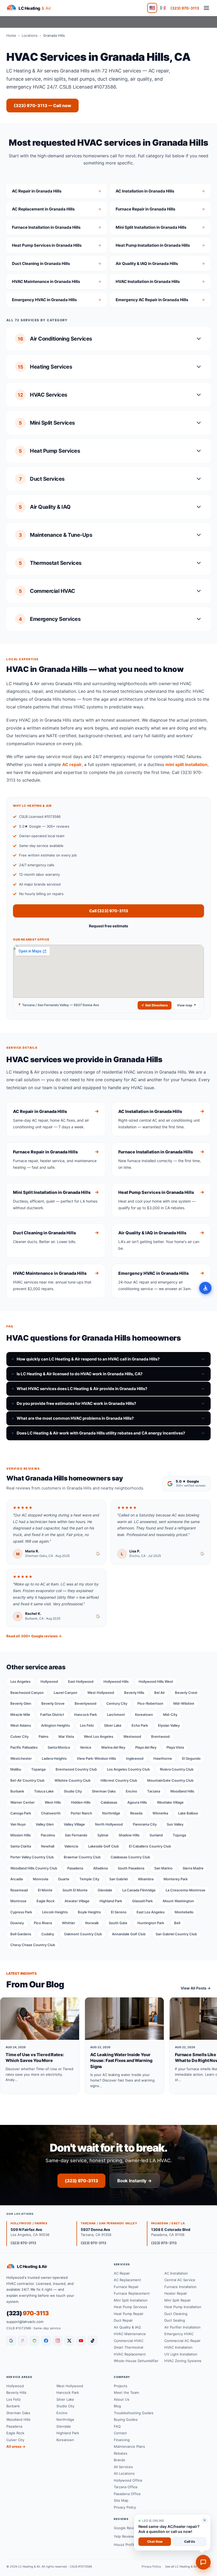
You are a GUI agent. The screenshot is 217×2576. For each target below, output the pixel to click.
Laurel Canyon (65, 1693)
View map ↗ (187, 1005)
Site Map (121, 2500)
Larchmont (116, 1715)
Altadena (100, 1868)
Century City (117, 1703)
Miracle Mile (20, 1715)
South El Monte (75, 1890)
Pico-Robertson (150, 1703)
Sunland (156, 1835)
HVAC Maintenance (130, 2334)
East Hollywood (81, 1681)
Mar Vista (66, 1736)
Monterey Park (176, 1879)
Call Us (190, 2541)
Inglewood (135, 1758)
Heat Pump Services (130, 2307)
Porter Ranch (81, 1813)
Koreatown (144, 1715)
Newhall (48, 1846)
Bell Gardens (21, 1934)
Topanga (38, 1769)
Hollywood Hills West (156, 1681)
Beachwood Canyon (27, 1693)
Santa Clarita (21, 1846)
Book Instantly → (134, 2181)
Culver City (19, 1736)
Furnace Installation (180, 2287)
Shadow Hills (129, 1835)
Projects (121, 2386)
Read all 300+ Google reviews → (34, 1636)
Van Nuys (18, 1824)
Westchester (21, 1758)
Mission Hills (21, 1835)
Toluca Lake (44, 1791)
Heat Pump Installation (183, 2307)
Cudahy (48, 1934)
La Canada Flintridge (139, 1890)
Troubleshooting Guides (134, 2413)
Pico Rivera (43, 1923)
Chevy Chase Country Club (33, 1945)
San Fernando (76, 1835)
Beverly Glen (21, 1703)
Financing (122, 2440)
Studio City (73, 1791)
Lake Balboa (188, 1813)
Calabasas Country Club (130, 1857)
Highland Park (111, 1901)
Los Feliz (87, 1725)
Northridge (111, 1813)
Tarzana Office (126, 2487)
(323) (28, 2313)
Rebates (121, 2453)
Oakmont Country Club (83, 1934)
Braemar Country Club (82, 1857)
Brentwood (160, 1736)
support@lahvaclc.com (25, 2322)
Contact (120, 2433)
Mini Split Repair (178, 2300)
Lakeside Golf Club (103, 1846)
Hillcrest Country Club (119, 1780)
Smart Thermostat (129, 2347)
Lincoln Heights (55, 1912)
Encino (131, 1791)
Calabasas (109, 1802)
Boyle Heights (89, 1912)
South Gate (118, 1923)
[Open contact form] (203, 2562)
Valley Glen (45, 1824)
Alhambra (146, 1879)
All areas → (16, 2446)
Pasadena (75, 1868)
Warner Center (22, 1802)
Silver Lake (113, 1725)
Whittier (69, 1923)
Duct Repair (123, 2320)
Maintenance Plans (129, 2446)
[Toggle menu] (206, 8)
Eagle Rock (46, 1901)
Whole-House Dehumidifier (136, 2361)
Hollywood (49, 1681)
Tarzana (154, 1791)
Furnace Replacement (132, 2293)
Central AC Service (180, 2280)
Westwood (132, 1736)
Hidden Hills (81, 1802)
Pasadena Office (127, 2494)
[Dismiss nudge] (205, 2520)
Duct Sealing (175, 2320)
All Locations (124, 2473)
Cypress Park (21, 1912)
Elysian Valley (169, 1725)
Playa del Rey (146, 1747)
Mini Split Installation (131, 2300)
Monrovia (40, 1879)
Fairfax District (52, 1715)
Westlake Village (170, 1802)
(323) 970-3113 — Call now (42, 106)
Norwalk (92, 1923)
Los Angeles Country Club (128, 1769)
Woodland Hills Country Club (34, 1868)
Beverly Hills (134, 1693)
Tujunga (179, 1835)
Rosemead (19, 1890)
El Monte (45, 1890)
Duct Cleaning (176, 2314)
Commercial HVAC (129, 2341)
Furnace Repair (126, 2287)
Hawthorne (163, 1758)
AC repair (72, 764)
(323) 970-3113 (185, 8)
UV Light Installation (181, 2354)
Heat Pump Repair (129, 2314)
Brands (119, 2460)
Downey (17, 1923)
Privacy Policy (125, 2507)
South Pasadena (131, 1868)
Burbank (17, 1791)
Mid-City (170, 1715)
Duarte (64, 1879)
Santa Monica (59, 1747)
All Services (123, 2467)
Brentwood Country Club (76, 1769)
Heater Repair (176, 2293)
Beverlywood (85, 1703)
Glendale (105, 1890)
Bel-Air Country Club (27, 1780)
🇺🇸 (152, 8)
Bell (177, 1923)
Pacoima (48, 1835)
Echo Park (140, 1725)
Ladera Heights (54, 1758)
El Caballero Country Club (150, 1846)
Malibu (16, 1769)
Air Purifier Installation (182, 2327)
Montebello (184, 1912)
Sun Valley (175, 1824)
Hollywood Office (128, 2480)
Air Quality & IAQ (127, 2327)
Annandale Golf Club (129, 1934)
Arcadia (17, 1879)
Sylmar (103, 1835)
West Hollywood (101, 1693)
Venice (86, 1747)
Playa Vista (175, 1747)
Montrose (18, 1901)
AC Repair (122, 2273)
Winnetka (160, 1813)
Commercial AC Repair (182, 2341)
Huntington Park (151, 1923)
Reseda (136, 1813)
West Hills (53, 1802)
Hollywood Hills (116, 1681)
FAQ (117, 2426)
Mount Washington (178, 1901)
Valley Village (74, 1824)
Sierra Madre (193, 1868)
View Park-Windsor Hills (96, 1758)
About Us (122, 2399)
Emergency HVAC (179, 2334)
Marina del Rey (113, 1747)
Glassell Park (142, 1901)
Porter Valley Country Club (32, 1857)
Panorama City (145, 1824)
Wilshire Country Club (73, 1780)
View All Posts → (196, 1988)
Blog (117, 2406)
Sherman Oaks (104, 1791)
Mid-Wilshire (184, 1703)
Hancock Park (85, 1715)
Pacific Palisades (24, 1747)
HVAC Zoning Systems (183, 2361)
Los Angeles (20, 1681)
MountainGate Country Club (170, 1780)
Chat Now (155, 2541)
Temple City (89, 1879)
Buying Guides (126, 2419)
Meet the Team (126, 2392)
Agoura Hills (137, 1802)
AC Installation (176, 2273)
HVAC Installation (178, 2347)
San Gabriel (119, 1879)
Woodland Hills (182, 1791)
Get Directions (157, 1005)
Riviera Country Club (177, 1769)
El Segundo (191, 1758)
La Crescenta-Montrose (186, 1890)
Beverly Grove (53, 1703)
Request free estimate (108, 926)
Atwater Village (77, 1901)
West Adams (21, 1725)
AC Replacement (127, 2280)
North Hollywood (109, 1824)
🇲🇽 (163, 8)
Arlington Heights (55, 1725)
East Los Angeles (151, 1912)
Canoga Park (21, 1813)
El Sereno (119, 1912)
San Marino (163, 1868)
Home (11, 35)
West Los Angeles (99, 1736)
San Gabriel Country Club (176, 1934)
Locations (30, 35)
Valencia (71, 1846)
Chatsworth (51, 1813)
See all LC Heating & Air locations (188, 2566)
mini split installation (186, 764)
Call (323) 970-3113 (109, 911)
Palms (44, 1736)
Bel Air (160, 1693)
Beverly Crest (186, 1693)
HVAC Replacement (130, 2354)
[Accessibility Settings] (205, 1288)
